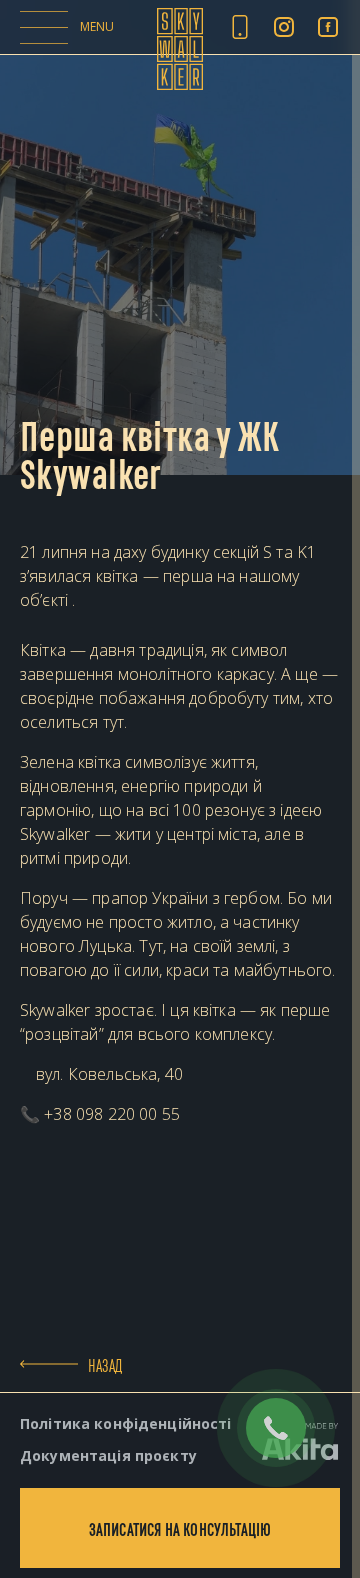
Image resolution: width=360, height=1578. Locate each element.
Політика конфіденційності (126, 1423)
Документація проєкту (108, 1455)
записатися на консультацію (180, 1528)
